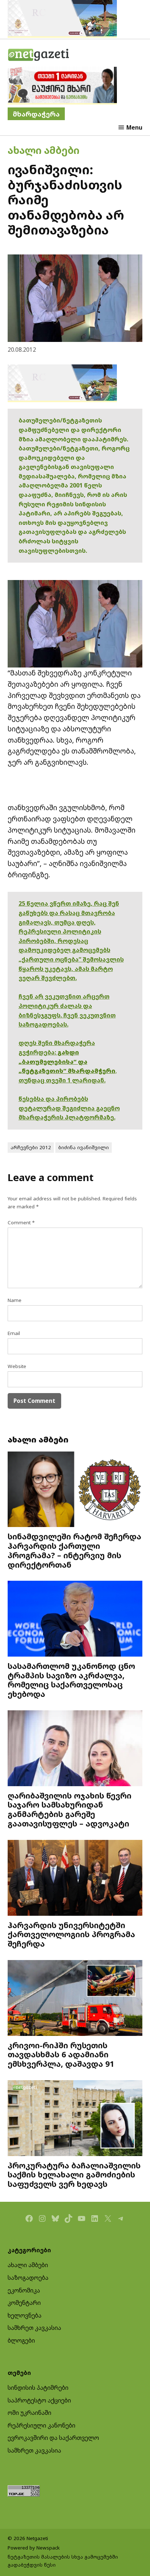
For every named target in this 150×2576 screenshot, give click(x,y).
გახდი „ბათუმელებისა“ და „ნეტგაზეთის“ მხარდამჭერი (67, 1062)
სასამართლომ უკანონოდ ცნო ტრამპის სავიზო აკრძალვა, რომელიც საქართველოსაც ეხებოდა (71, 1680)
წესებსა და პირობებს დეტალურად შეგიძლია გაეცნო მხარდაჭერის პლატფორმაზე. (69, 1108)
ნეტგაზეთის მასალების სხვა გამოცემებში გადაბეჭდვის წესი (63, 2561)
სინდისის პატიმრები (38, 2388)
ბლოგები (21, 2340)
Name (15, 1300)
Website (17, 1366)
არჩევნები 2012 (31, 1147)
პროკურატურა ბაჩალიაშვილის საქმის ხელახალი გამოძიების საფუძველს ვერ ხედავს (74, 2175)
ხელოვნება (25, 2315)
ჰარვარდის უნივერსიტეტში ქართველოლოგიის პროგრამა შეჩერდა (71, 1934)
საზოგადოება (28, 2278)
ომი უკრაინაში (29, 2413)
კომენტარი (24, 2303)
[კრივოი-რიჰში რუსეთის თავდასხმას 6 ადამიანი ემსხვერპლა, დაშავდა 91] (75, 1999)
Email (14, 1333)
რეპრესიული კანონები (42, 2425)
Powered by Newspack (34, 2548)
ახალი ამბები (44, 150)
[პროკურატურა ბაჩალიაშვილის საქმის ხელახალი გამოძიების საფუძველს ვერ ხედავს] (75, 2119)
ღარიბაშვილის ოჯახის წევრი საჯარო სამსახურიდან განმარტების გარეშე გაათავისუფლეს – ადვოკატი (70, 1809)
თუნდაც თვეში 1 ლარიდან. (62, 1080)
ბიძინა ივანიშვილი (84, 1147)
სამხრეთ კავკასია (34, 2328)
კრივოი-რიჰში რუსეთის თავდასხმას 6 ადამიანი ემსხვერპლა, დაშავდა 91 (61, 2055)
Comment (21, 1222)
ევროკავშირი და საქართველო (53, 2438)
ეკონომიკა (24, 2290)
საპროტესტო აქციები (39, 2400)
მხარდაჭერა (36, 114)
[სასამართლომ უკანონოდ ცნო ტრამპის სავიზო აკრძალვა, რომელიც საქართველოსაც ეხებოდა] (75, 1619)
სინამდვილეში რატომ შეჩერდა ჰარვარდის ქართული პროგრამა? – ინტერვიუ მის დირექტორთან (74, 1550)
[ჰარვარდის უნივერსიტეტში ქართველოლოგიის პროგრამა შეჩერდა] (75, 1879)
